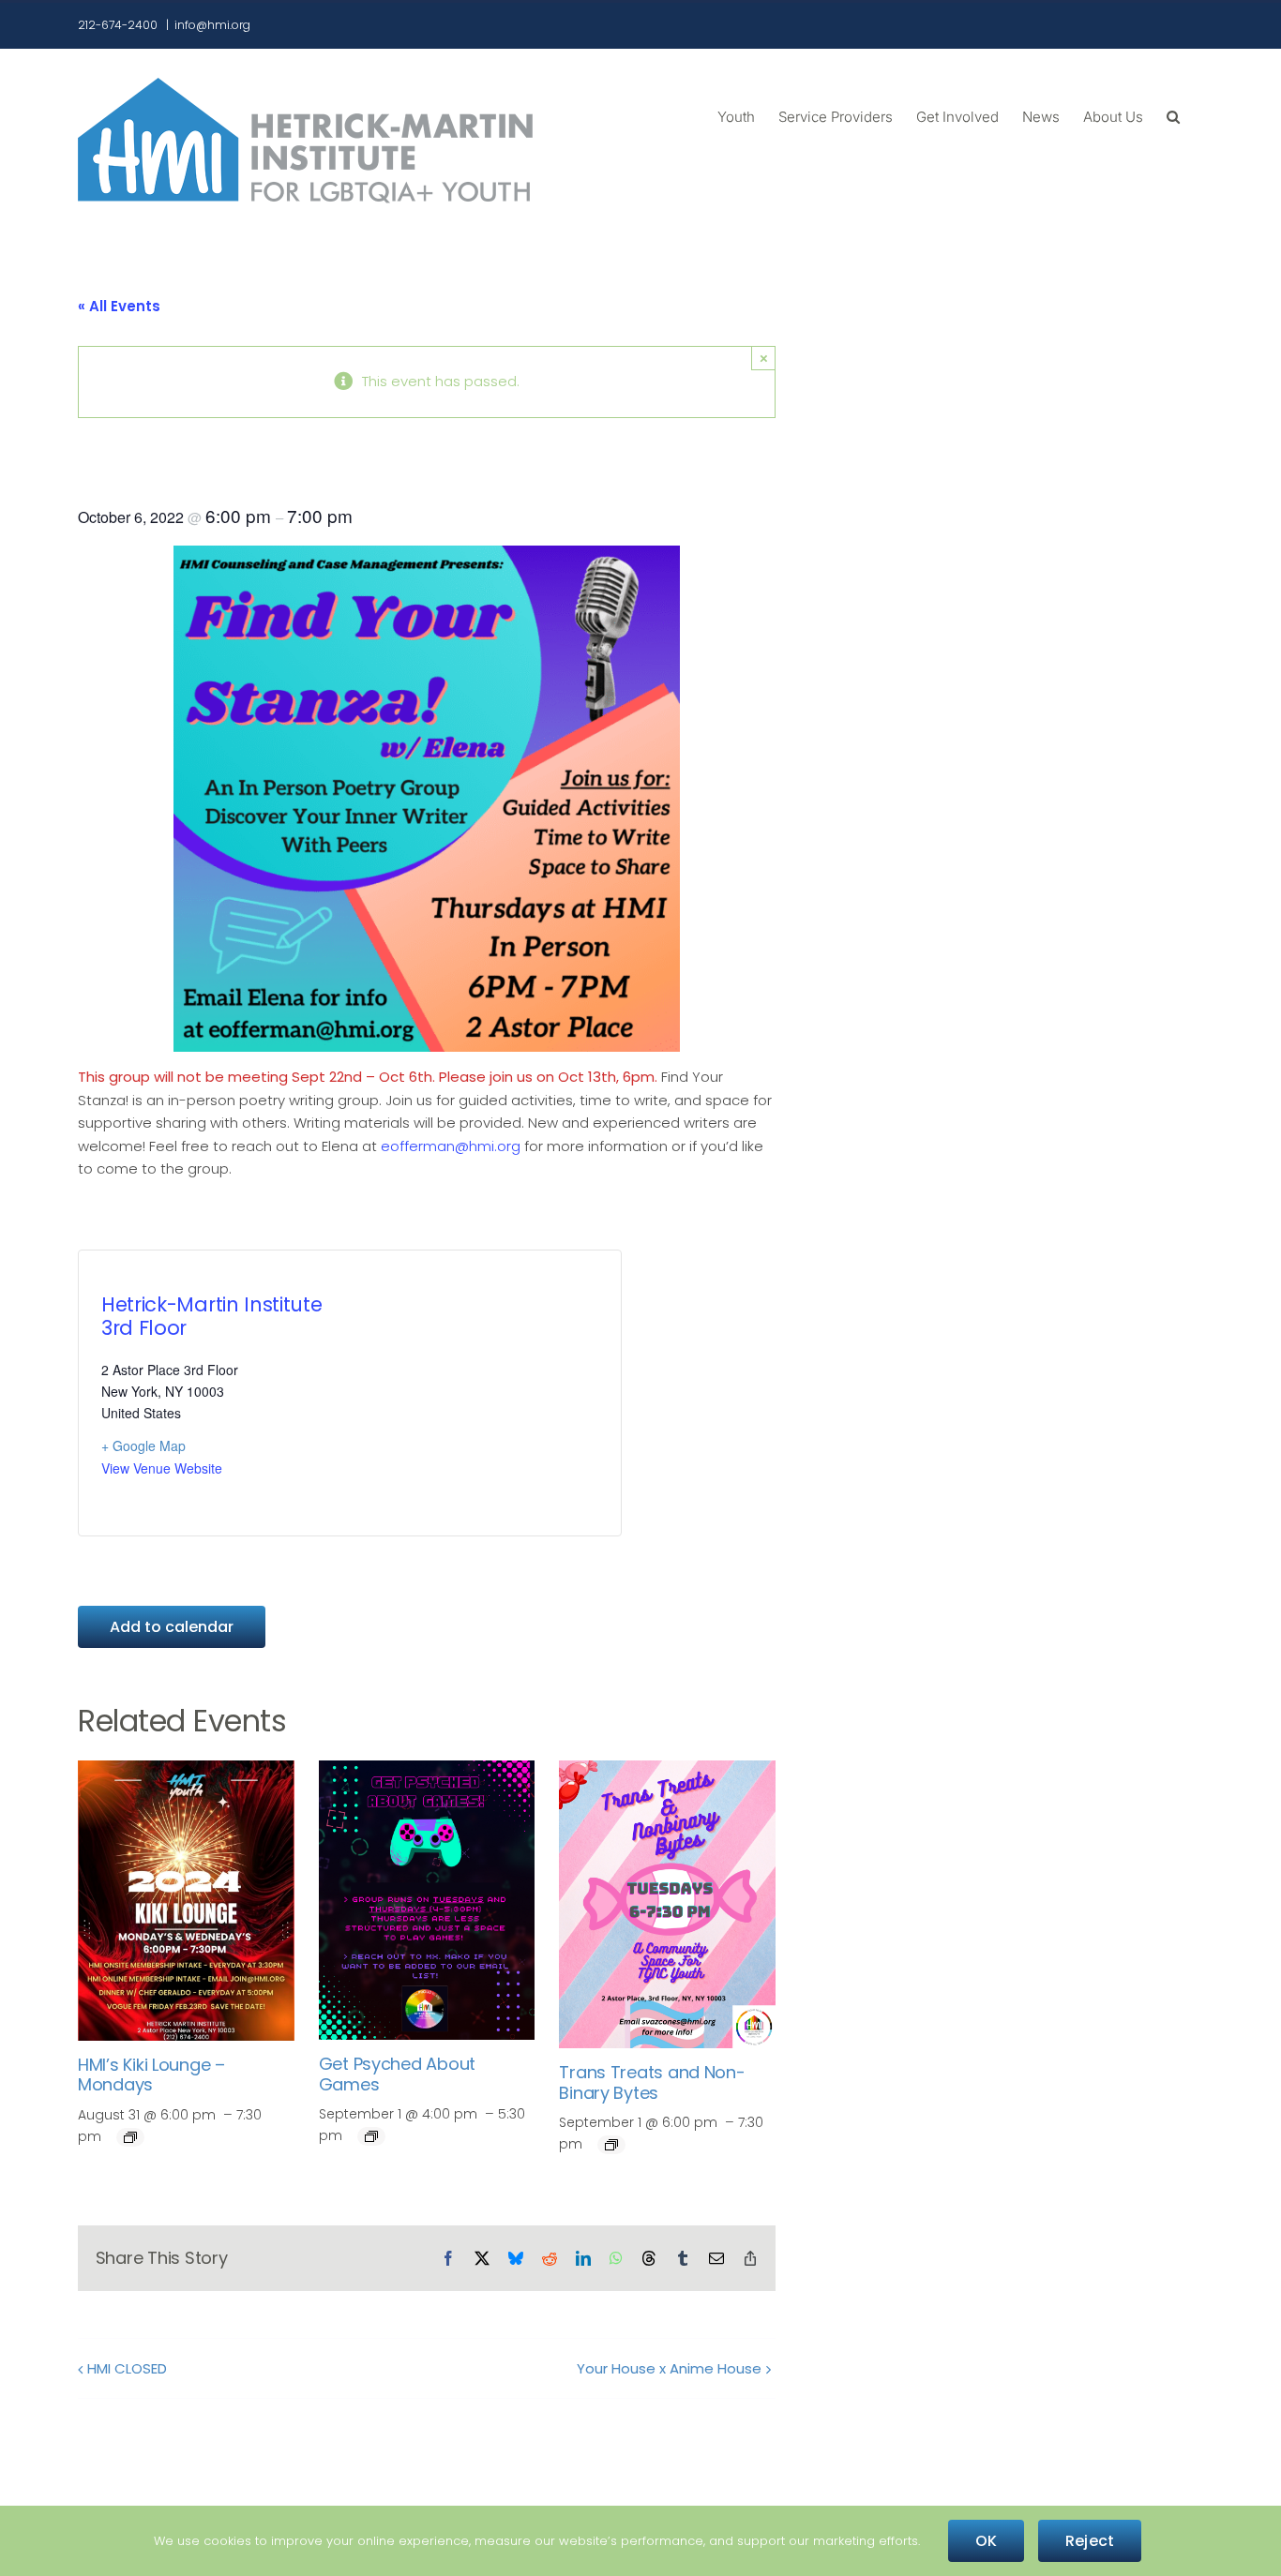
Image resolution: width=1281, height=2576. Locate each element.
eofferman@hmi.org (451, 1146)
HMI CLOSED (127, 2368)
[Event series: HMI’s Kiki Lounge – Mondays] (130, 2137)
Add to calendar (172, 1627)
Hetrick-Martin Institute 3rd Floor (211, 1316)
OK (986, 2541)
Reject (1090, 2541)
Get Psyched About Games (397, 2074)
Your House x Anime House (669, 2368)
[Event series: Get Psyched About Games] (371, 2136)
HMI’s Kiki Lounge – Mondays (151, 2075)
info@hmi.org (212, 25)
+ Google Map (143, 1445)
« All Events (119, 306)
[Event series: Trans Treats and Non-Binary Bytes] (611, 2145)
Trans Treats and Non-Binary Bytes (652, 2082)
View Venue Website (162, 1468)
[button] (1173, 115)
